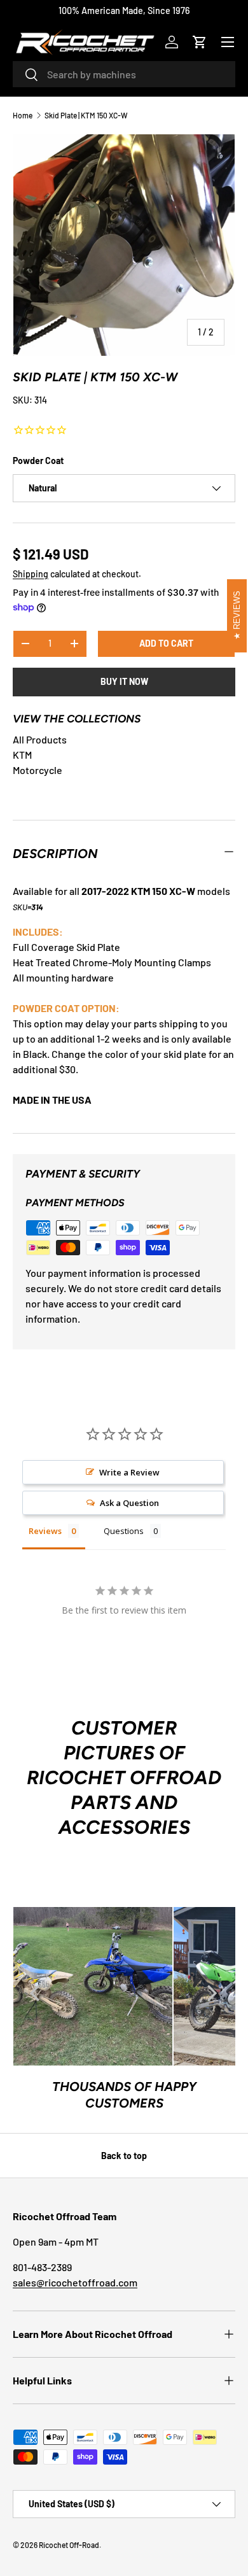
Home (23, 115)
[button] (200, 42)
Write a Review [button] (129, 1472)
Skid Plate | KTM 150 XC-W (86, 115)
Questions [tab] (124, 1531)
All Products (40, 739)
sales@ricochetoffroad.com (75, 2282)
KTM (22, 755)
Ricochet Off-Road (69, 2545)
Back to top (124, 2156)
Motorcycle (38, 770)
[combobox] (124, 74)
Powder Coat (38, 461)
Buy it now (124, 681)
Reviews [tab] (45, 1531)
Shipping (31, 574)
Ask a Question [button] (129, 1503)
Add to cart (166, 643)
